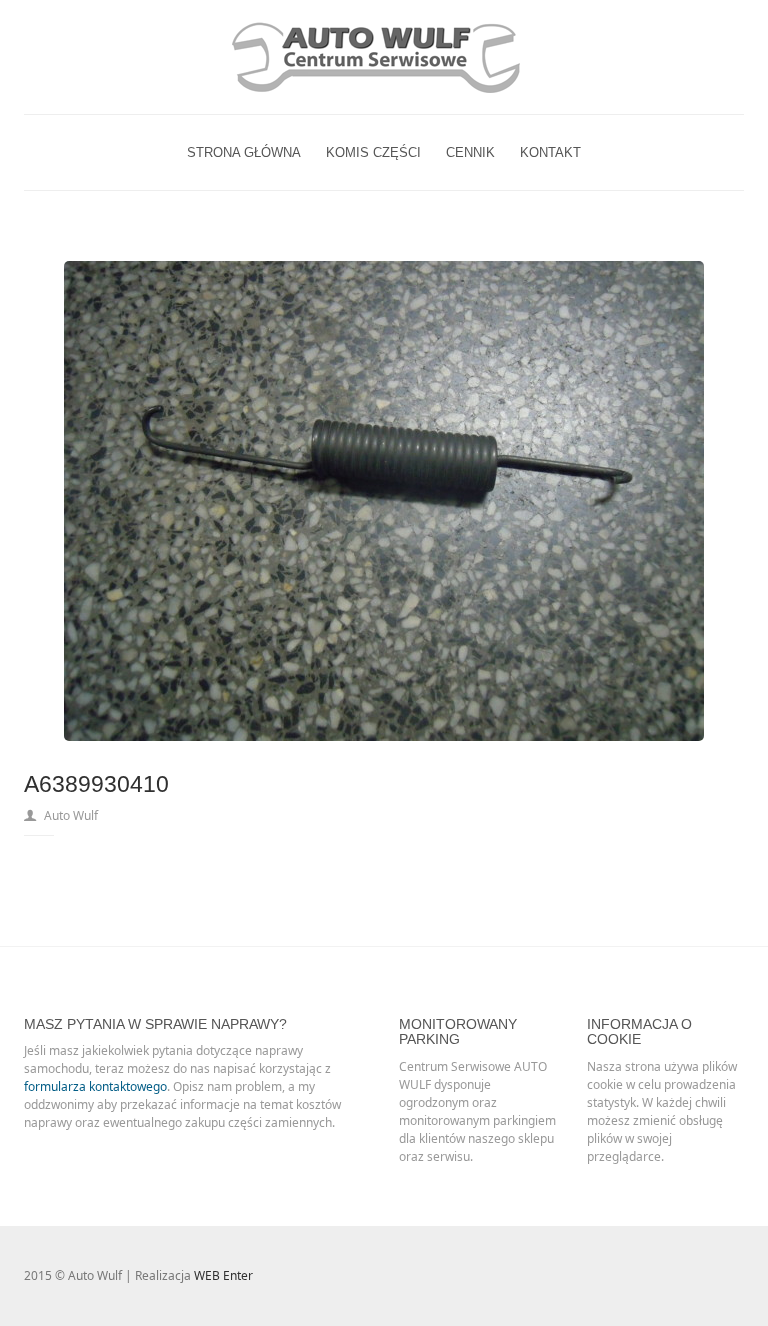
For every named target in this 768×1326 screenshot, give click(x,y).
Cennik (470, 152)
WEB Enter (223, 1275)
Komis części (373, 152)
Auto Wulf (71, 815)
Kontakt (550, 152)
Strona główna (244, 152)
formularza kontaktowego (95, 1086)
